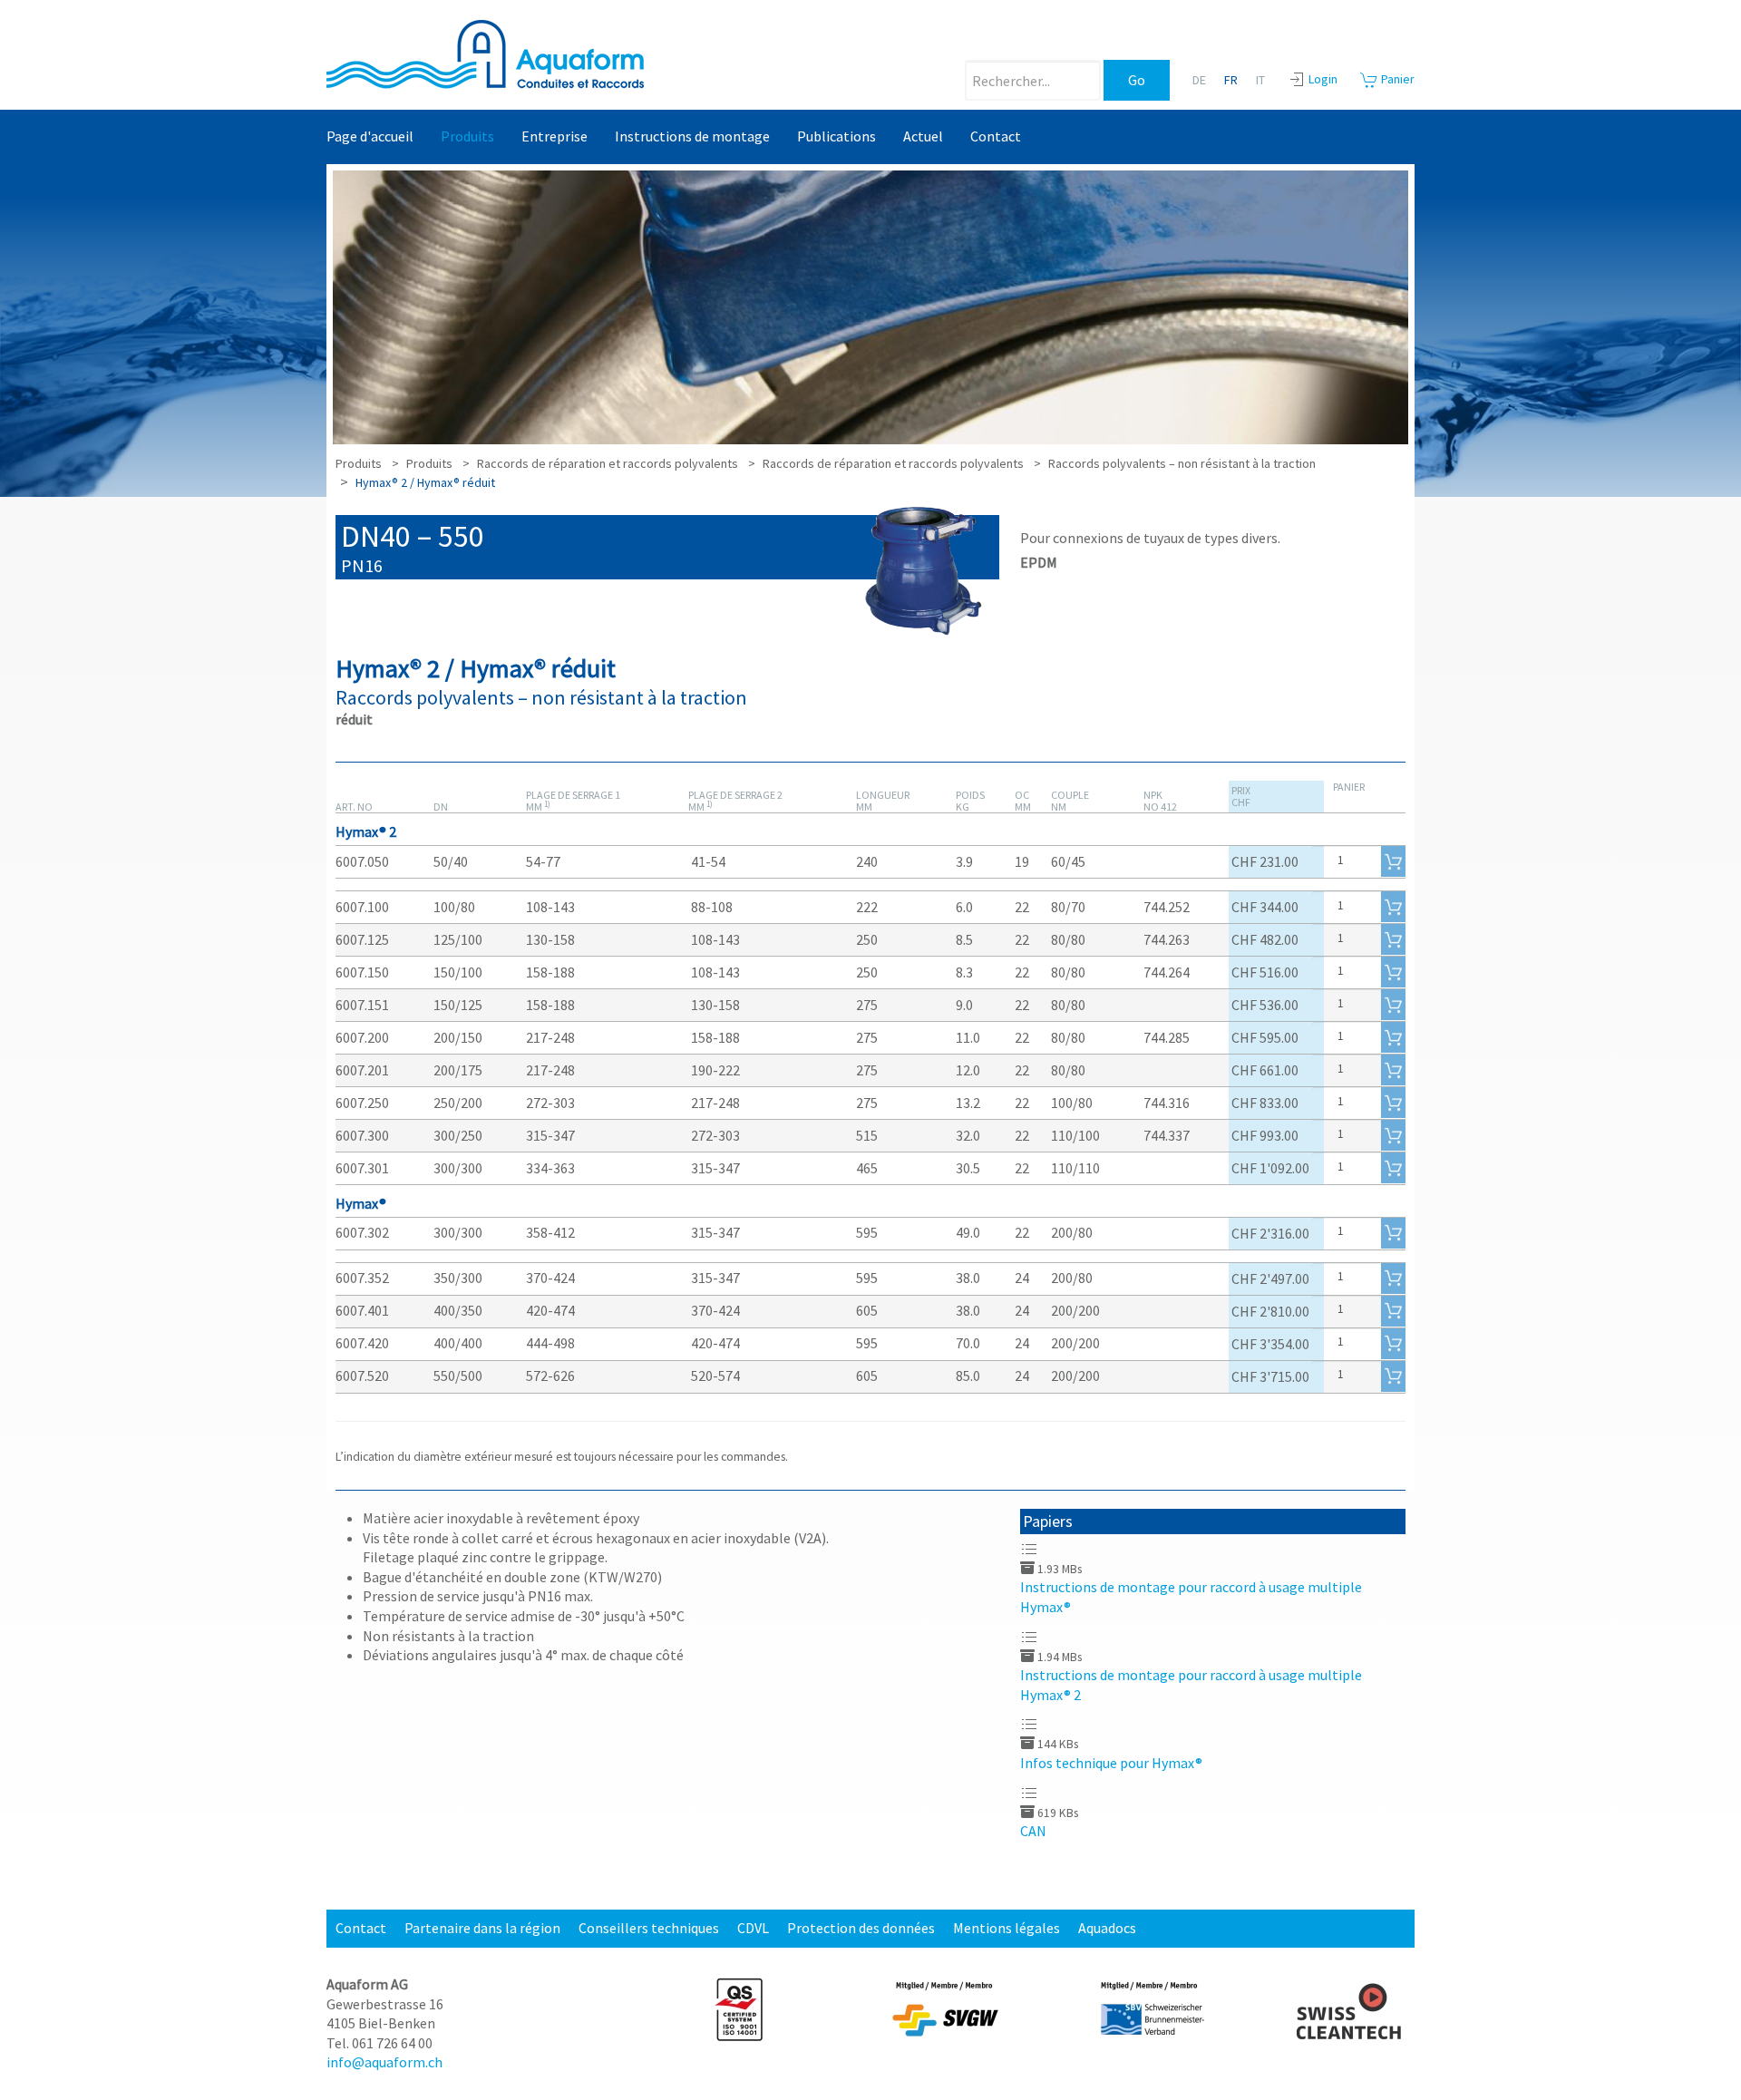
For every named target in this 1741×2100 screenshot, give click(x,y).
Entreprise (554, 136)
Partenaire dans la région (482, 1928)
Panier (1396, 79)
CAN (1033, 1831)
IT (1260, 80)
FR (1231, 80)
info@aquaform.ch (384, 2062)
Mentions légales (1007, 1928)
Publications (836, 136)
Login (1323, 79)
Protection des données (861, 1928)
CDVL (753, 1928)
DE (1199, 80)
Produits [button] (467, 136)
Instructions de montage (692, 136)
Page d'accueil (370, 136)
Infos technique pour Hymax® (1111, 1763)
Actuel (923, 136)
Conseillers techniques (649, 1928)
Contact (996, 136)
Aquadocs (1107, 1928)
